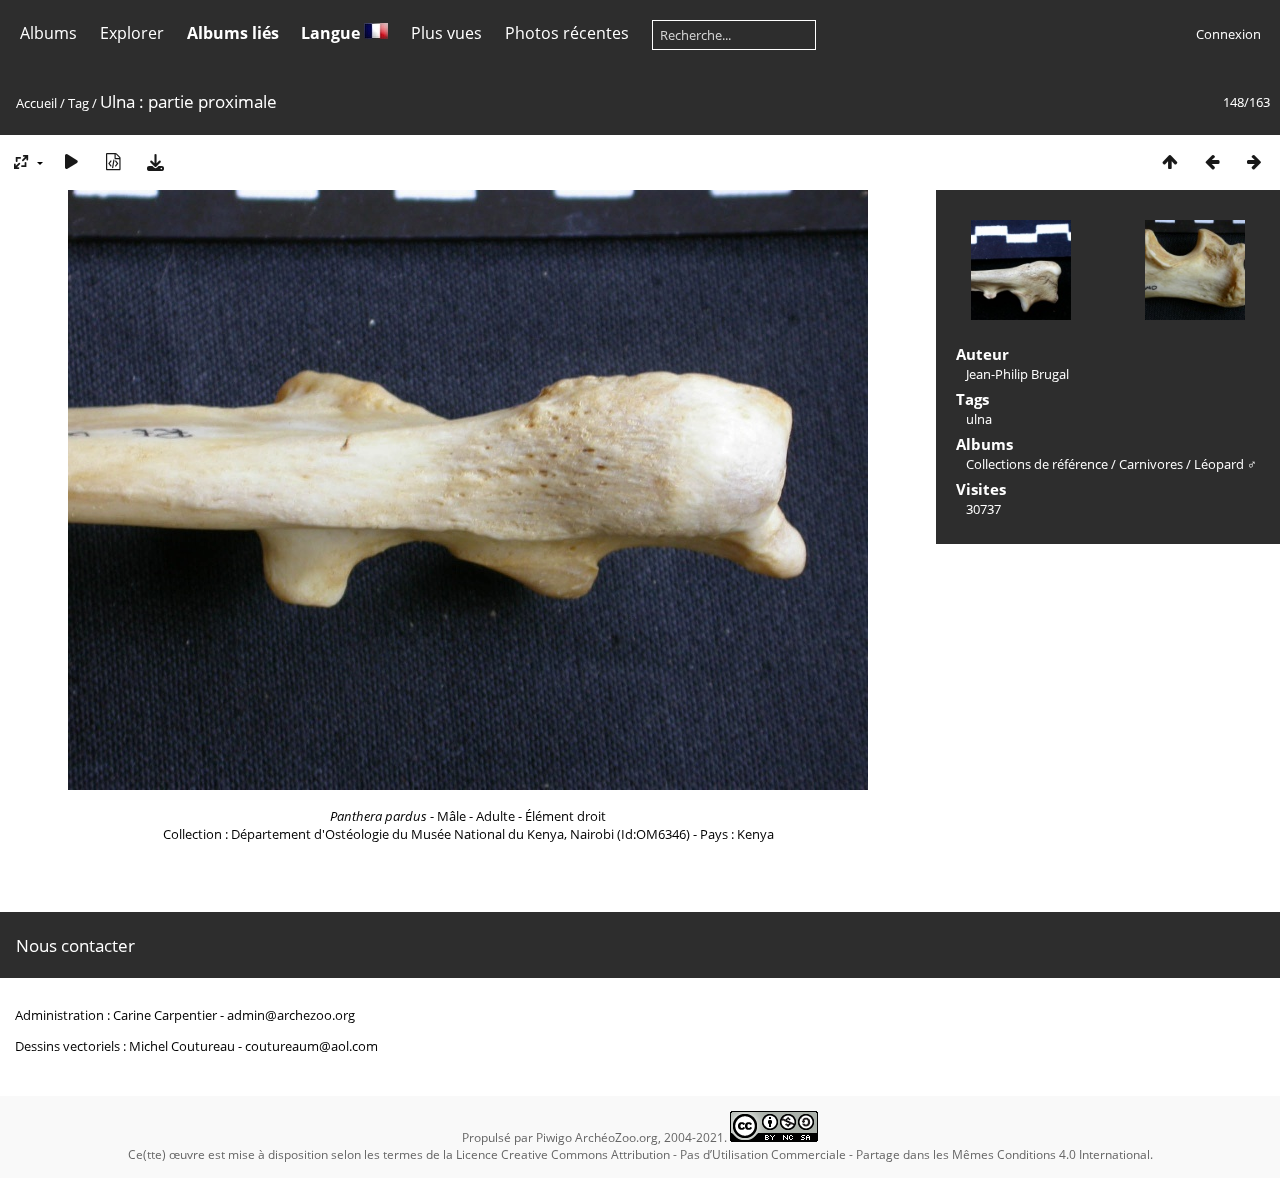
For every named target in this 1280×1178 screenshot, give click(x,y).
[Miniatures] (1170, 161)
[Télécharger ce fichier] (155, 161)
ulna (979, 419)
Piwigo (554, 1137)
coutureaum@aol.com (311, 1046)
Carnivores (1151, 464)
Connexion (1228, 34)
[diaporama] (71, 161)
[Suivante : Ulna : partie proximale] (1254, 161)
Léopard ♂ (1225, 464)
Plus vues (446, 33)
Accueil (36, 103)
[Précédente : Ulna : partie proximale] (1212, 161)
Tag (78, 103)
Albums (48, 33)
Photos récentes (567, 33)
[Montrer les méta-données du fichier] (113, 161)
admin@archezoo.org (291, 1015)
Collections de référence (1037, 464)
